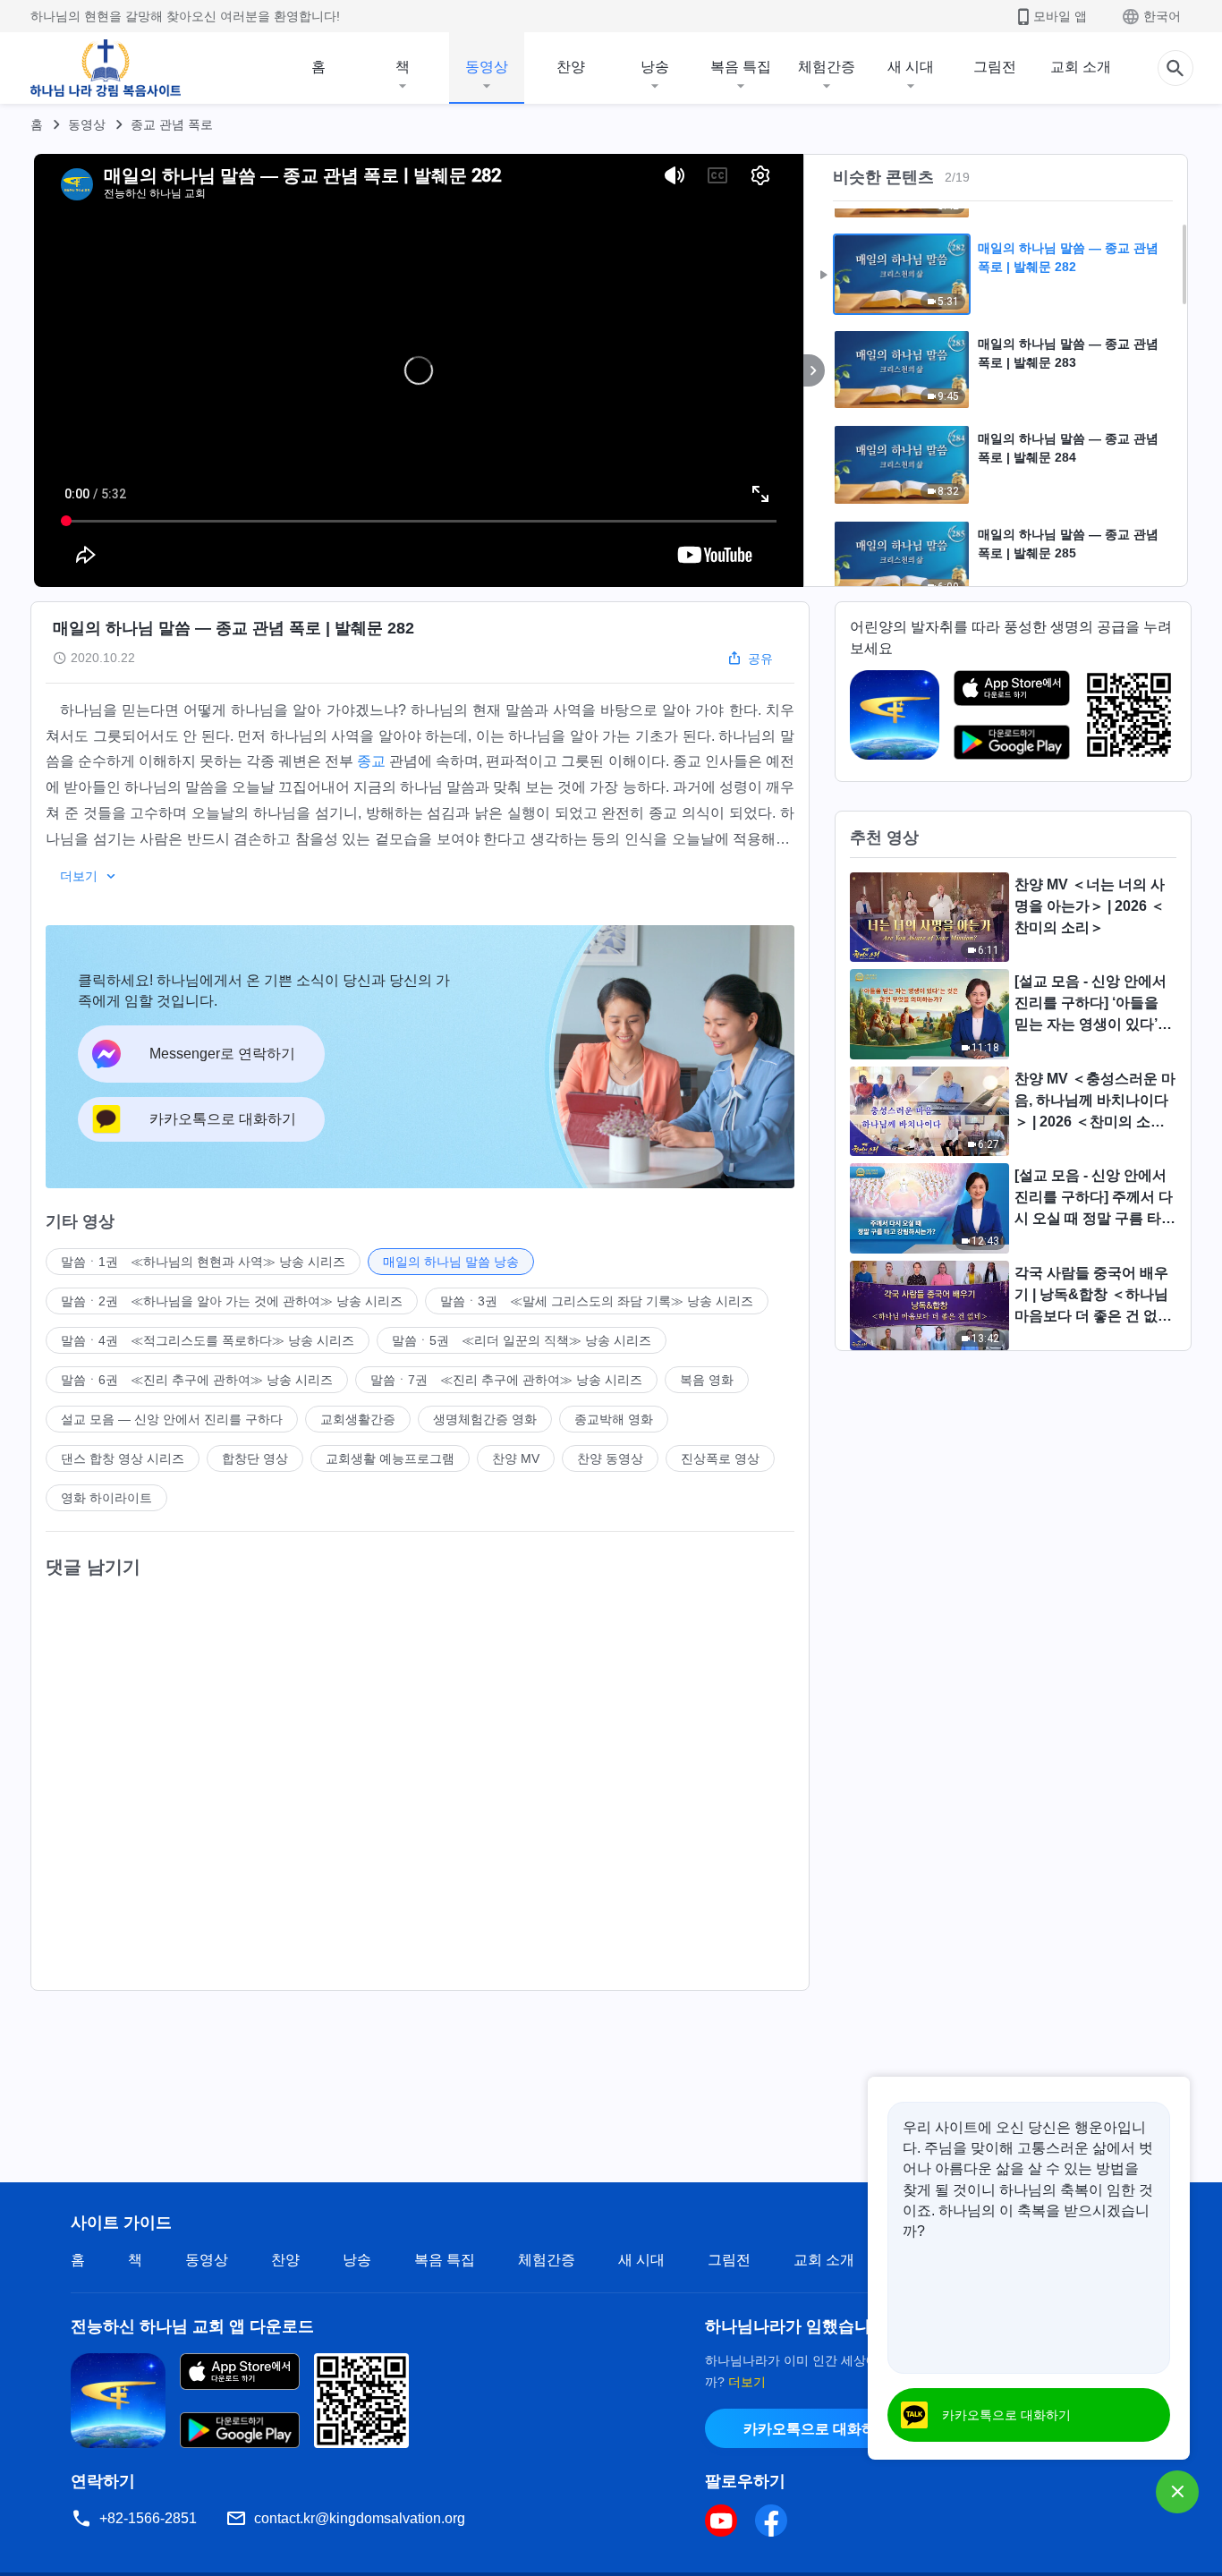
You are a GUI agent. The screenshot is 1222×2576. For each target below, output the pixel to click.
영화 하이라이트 (106, 1498)
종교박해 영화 (614, 1419)
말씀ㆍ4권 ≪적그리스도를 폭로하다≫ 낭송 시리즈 (208, 1340)
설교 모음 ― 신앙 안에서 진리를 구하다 (172, 1419)
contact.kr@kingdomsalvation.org (360, 2518)
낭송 (655, 67)
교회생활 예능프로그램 (390, 1458)
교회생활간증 (358, 1419)
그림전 (995, 67)
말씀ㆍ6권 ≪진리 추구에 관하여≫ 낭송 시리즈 (197, 1380)
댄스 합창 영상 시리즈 (123, 1458)
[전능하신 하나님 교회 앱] (895, 714)
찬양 (571, 67)
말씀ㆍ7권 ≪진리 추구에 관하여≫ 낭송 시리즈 (506, 1380)
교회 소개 (1081, 67)
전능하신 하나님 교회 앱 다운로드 (192, 2326)
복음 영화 (707, 1380)
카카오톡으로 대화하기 (817, 2429)
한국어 (1162, 16)
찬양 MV (516, 1458)
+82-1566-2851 (148, 2518)
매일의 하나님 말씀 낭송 (451, 1262)
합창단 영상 (255, 1458)
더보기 (747, 2382)
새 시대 (911, 67)
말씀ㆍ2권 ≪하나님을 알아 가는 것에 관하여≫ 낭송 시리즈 (232, 1301)
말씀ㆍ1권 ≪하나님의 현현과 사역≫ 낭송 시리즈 (203, 1262)
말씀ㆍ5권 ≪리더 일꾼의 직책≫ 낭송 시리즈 (522, 1340)
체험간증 (827, 67)
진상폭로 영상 (720, 1458)
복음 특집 (741, 67)
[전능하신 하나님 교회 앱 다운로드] (118, 2399)
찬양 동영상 (610, 1458)
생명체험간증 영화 (485, 1419)
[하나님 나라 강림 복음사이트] (106, 68)
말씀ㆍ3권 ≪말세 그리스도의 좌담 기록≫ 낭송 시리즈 (597, 1301)
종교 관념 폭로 (172, 124)
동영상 (487, 67)
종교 (371, 761)
